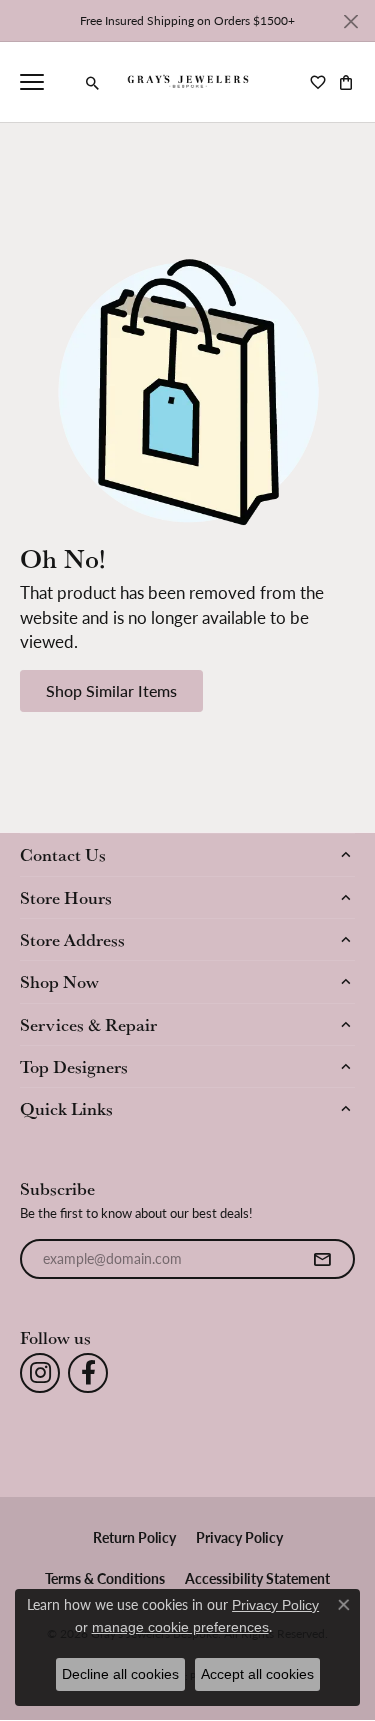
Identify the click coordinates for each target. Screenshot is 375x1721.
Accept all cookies (257, 1674)
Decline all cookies (120, 1674)
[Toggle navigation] (32, 82)
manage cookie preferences (180, 1627)
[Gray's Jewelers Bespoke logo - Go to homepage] (187, 82)
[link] (65, 82)
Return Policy (134, 1537)
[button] (93, 83)
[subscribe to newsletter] (322, 1259)
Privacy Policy (239, 1537)
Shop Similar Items (111, 690)
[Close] (350, 21)
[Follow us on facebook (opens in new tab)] (88, 1373)
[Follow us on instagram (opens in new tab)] (40, 1373)
